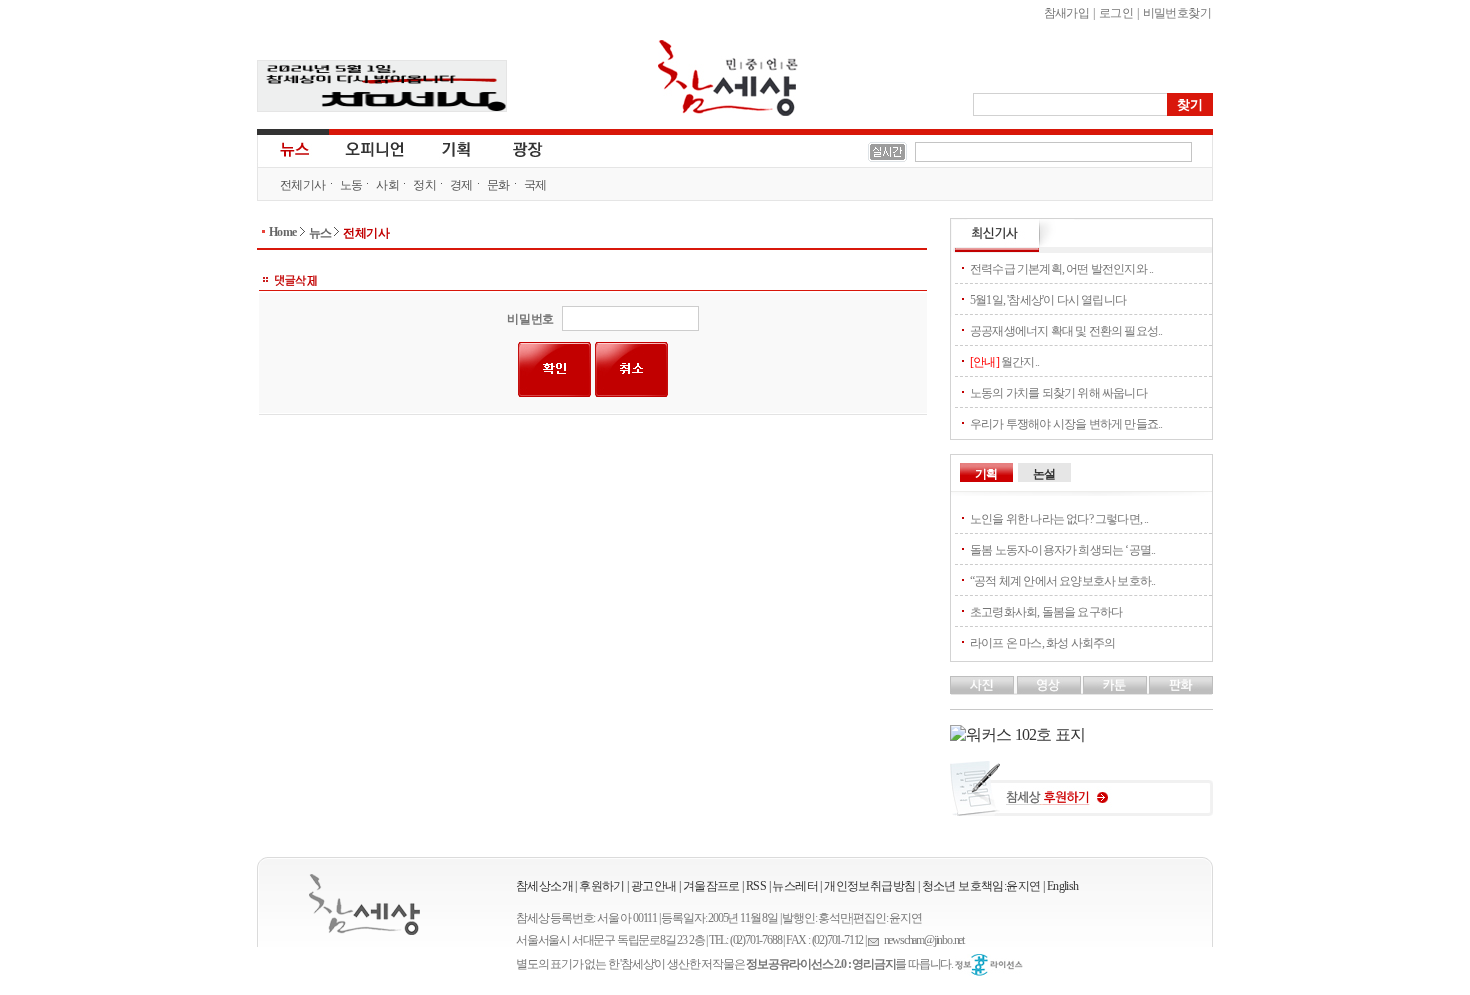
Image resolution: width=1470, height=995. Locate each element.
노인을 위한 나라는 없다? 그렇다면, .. (1059, 519)
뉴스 (293, 148)
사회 (387, 185)
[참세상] (364, 904)
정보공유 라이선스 (989, 965)
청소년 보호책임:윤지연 (981, 886)
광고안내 (654, 886)
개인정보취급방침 (869, 886)
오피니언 (375, 148)
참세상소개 (544, 886)
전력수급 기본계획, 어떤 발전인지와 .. (1061, 269)
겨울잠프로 (711, 886)
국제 (535, 185)
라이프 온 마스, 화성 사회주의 (1042, 643)
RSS (756, 886)
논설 (1044, 474)
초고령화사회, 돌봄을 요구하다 (1046, 612)
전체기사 (303, 185)
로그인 (1116, 13)
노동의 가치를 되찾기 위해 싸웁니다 (1058, 393)
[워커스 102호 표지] (1017, 734)
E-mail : (876, 940)
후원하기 (602, 886)
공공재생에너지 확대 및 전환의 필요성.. (1066, 331)
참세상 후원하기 (1081, 796)
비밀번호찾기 (1177, 13)
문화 (498, 185)
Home (283, 232)
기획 (457, 148)
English (1063, 886)
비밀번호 (530, 319)
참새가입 (1067, 13)
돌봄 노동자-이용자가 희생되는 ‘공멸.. (1062, 550)
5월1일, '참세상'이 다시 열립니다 (1048, 300)
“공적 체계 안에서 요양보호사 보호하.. (1062, 581)
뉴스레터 (795, 886)
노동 (351, 185)
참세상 (728, 78)
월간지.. (1004, 362)
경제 (461, 185)
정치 (424, 185)
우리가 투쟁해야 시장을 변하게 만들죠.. (1066, 424)
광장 (513, 148)
